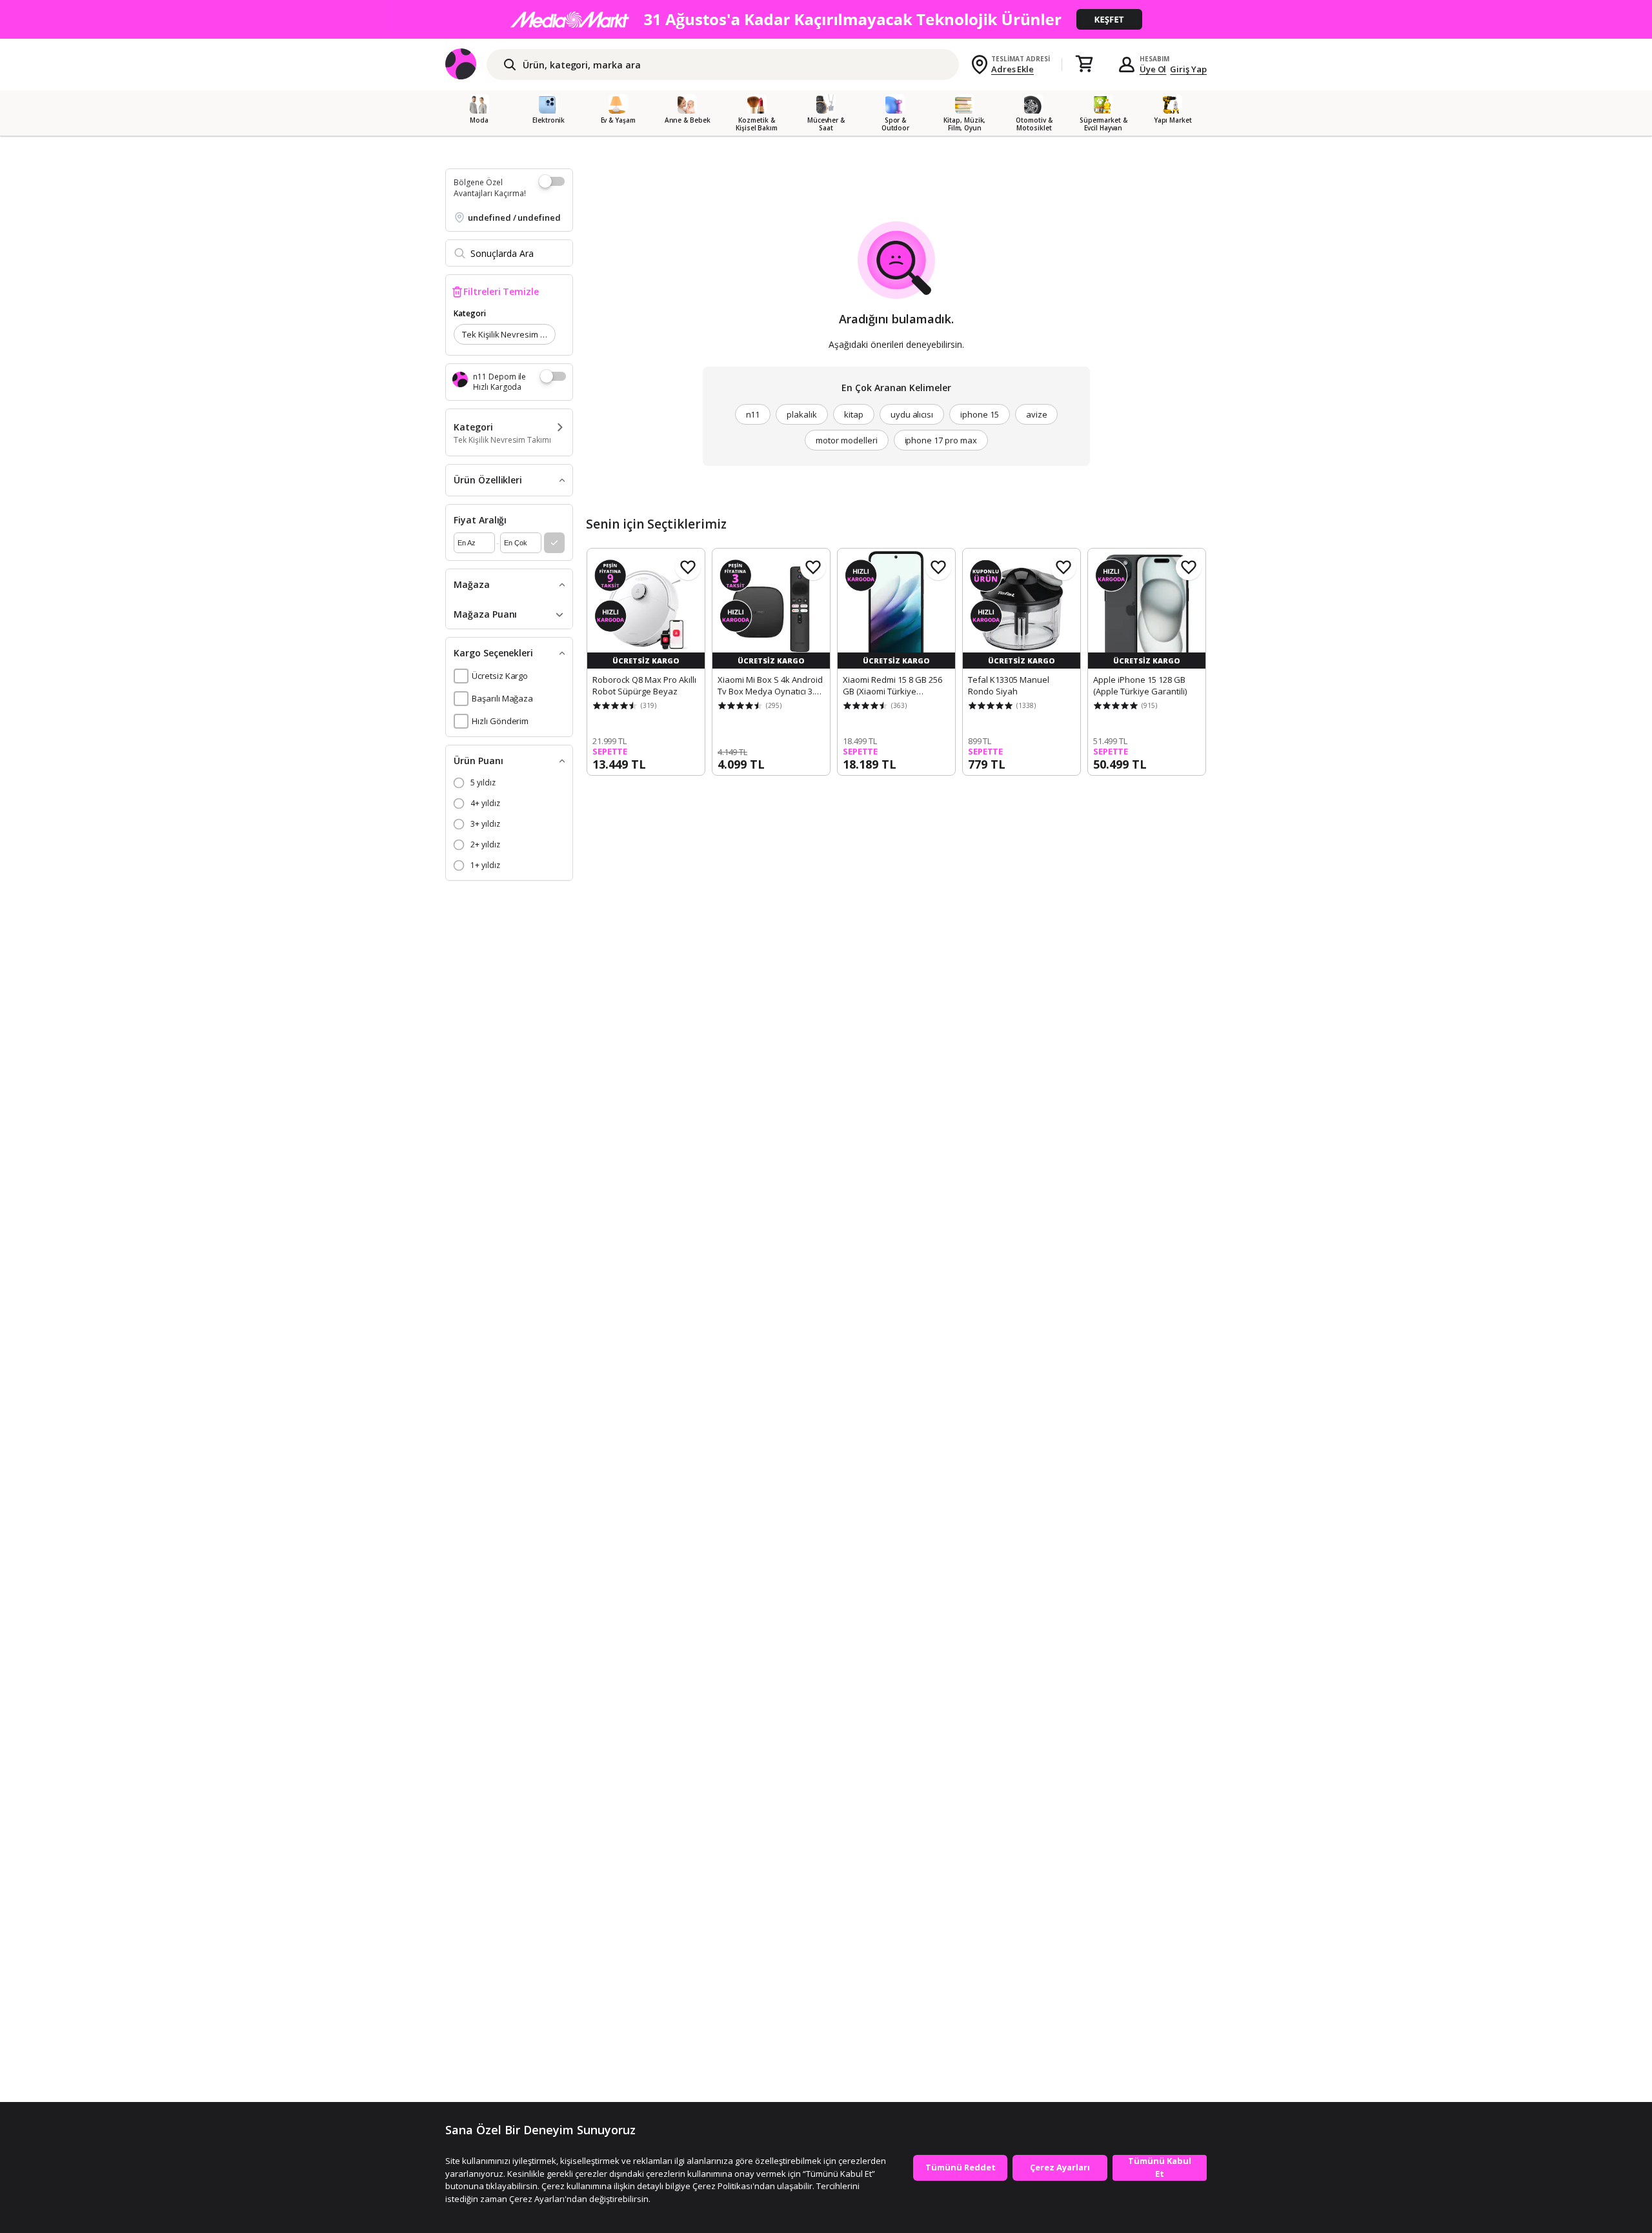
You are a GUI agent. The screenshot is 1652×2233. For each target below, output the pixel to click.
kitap (854, 414)
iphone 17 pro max (941, 440)
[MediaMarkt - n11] (826, 19)
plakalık (802, 414)
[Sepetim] (1084, 65)
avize (1037, 414)
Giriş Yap (1188, 69)
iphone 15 (980, 414)
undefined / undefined (514, 217)
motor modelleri (846, 440)
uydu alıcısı (912, 414)
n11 (753, 414)
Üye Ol (1153, 69)
